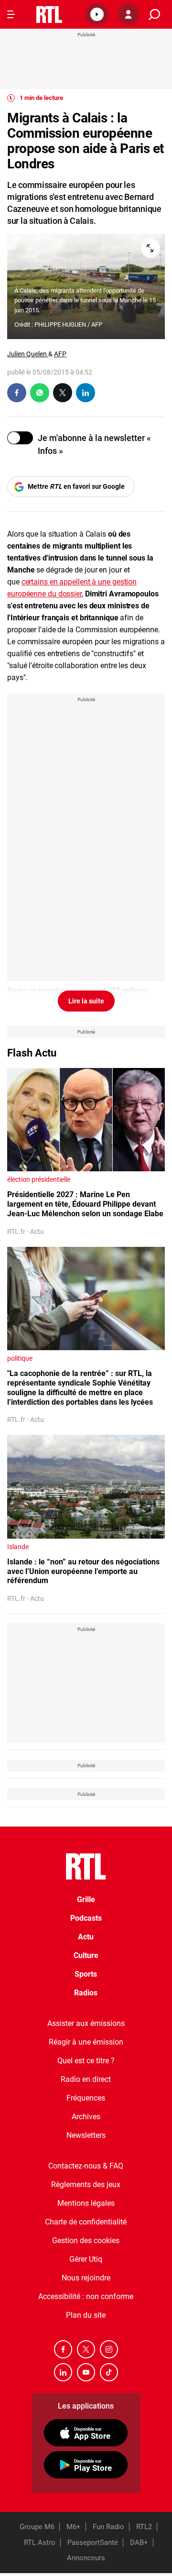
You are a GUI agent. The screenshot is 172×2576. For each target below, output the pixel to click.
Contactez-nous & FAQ (86, 2166)
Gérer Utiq (86, 2259)
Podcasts (86, 1918)
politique (20, 1358)
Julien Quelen (28, 354)
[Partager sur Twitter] (63, 393)
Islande (18, 1547)
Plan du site (86, 2315)
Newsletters (86, 2135)
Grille (86, 1899)
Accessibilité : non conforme (86, 2296)
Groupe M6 (37, 2527)
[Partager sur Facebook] (17, 393)
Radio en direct (86, 2079)
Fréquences (86, 2098)
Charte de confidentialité (86, 2222)
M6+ (74, 2527)
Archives (86, 2117)
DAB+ (139, 2543)
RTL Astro (40, 2543)
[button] (97, 14)
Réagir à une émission (86, 2042)
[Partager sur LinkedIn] (86, 393)
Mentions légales (86, 2203)
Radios (86, 1993)
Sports (86, 1974)
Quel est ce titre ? (86, 2061)
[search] (154, 15)
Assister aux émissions (86, 2023)
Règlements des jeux (86, 2185)
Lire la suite (86, 1001)
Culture (86, 1955)
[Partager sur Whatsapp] (40, 393)
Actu (86, 1937)
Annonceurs (86, 2558)
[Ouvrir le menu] (11, 14)
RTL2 (144, 2527)
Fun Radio (108, 2527)
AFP (60, 354)
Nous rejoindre (86, 2278)
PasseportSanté (93, 2543)
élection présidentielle (39, 1179)
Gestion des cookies (86, 2240)
